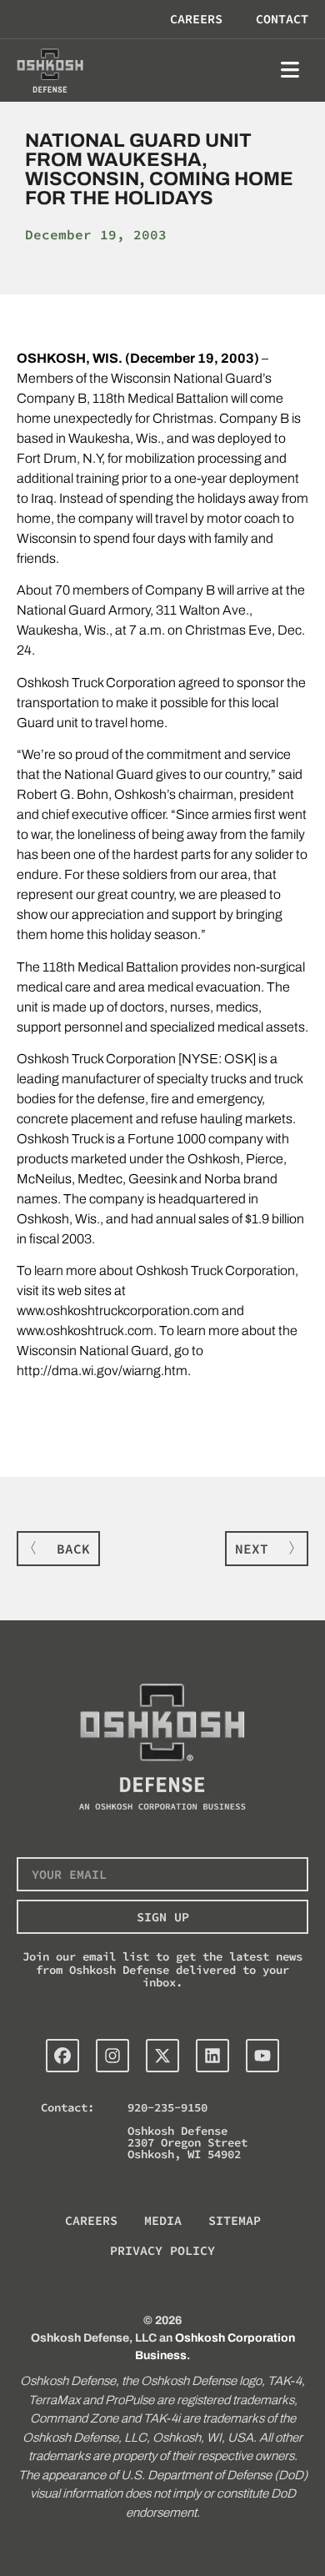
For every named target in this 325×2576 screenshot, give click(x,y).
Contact (282, 19)
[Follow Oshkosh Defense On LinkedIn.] (212, 2056)
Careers (196, 19)
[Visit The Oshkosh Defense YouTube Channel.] (262, 2056)
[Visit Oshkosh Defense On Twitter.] (162, 2056)
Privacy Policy (162, 2250)
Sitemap (235, 2220)
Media (163, 2220)
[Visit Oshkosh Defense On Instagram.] (112, 2056)
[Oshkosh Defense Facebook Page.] (62, 2056)
